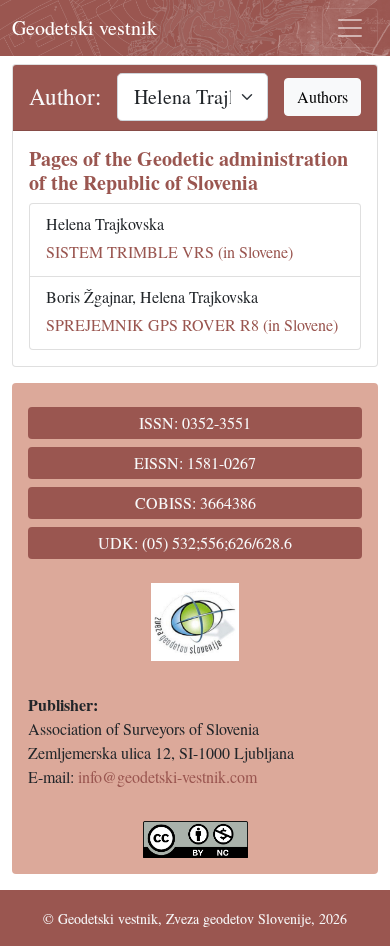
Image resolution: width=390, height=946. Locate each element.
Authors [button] (322, 96)
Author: (65, 96)
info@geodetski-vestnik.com (167, 776)
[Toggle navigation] (350, 28)
